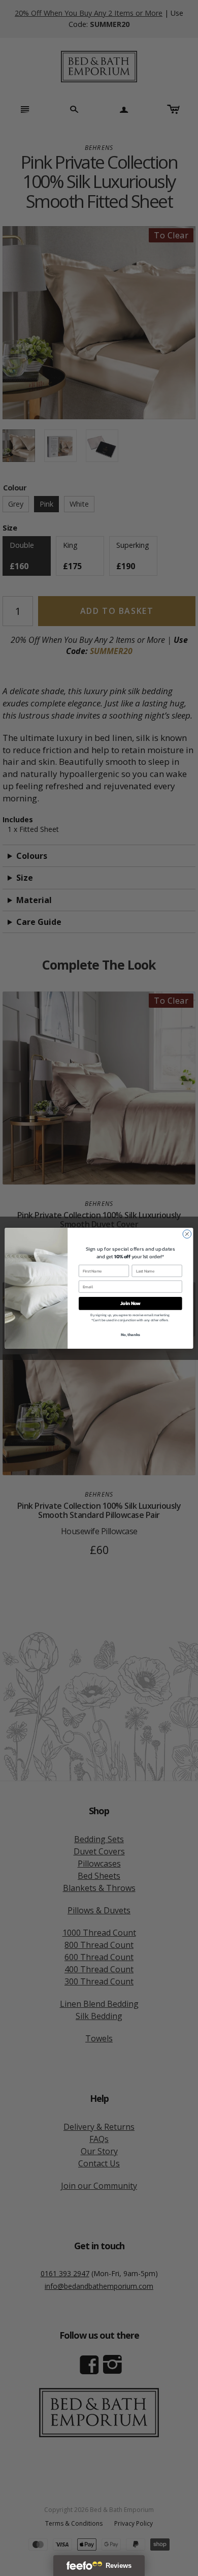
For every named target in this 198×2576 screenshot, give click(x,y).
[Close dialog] (187, 1234)
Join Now (130, 1303)
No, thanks (130, 1334)
